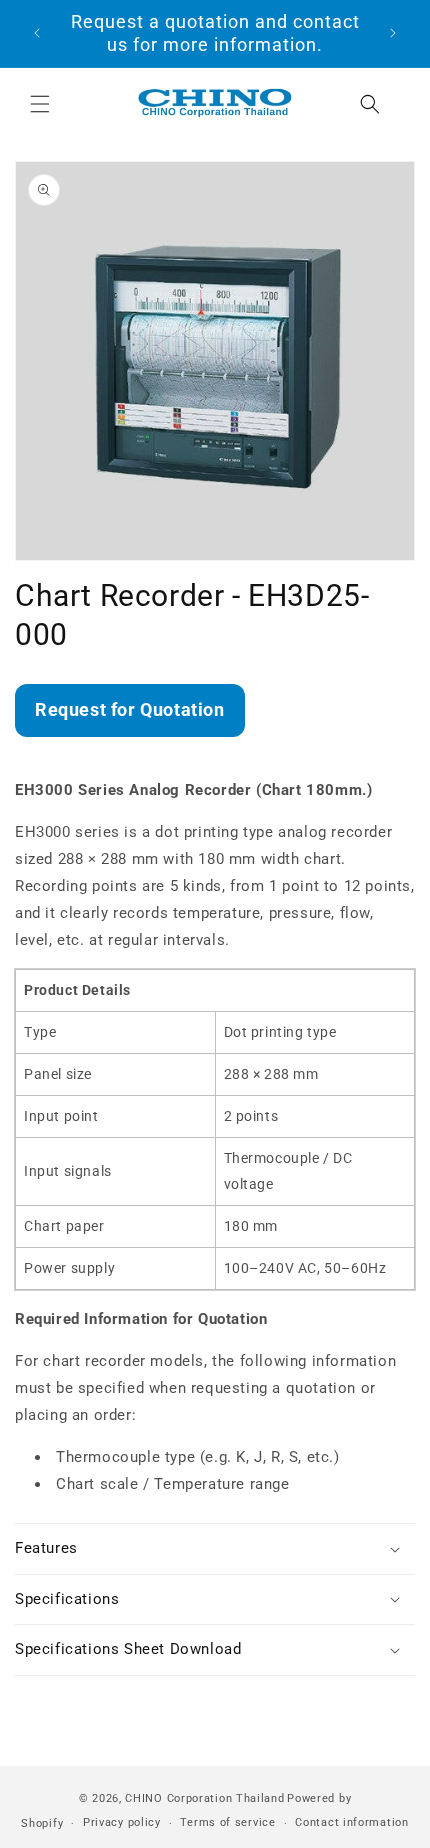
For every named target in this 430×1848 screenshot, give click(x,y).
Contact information (351, 1822)
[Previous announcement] (37, 33)
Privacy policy (122, 1822)
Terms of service (227, 1822)
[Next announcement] (393, 33)
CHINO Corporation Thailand (204, 1798)
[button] (40, 104)
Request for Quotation (130, 709)
